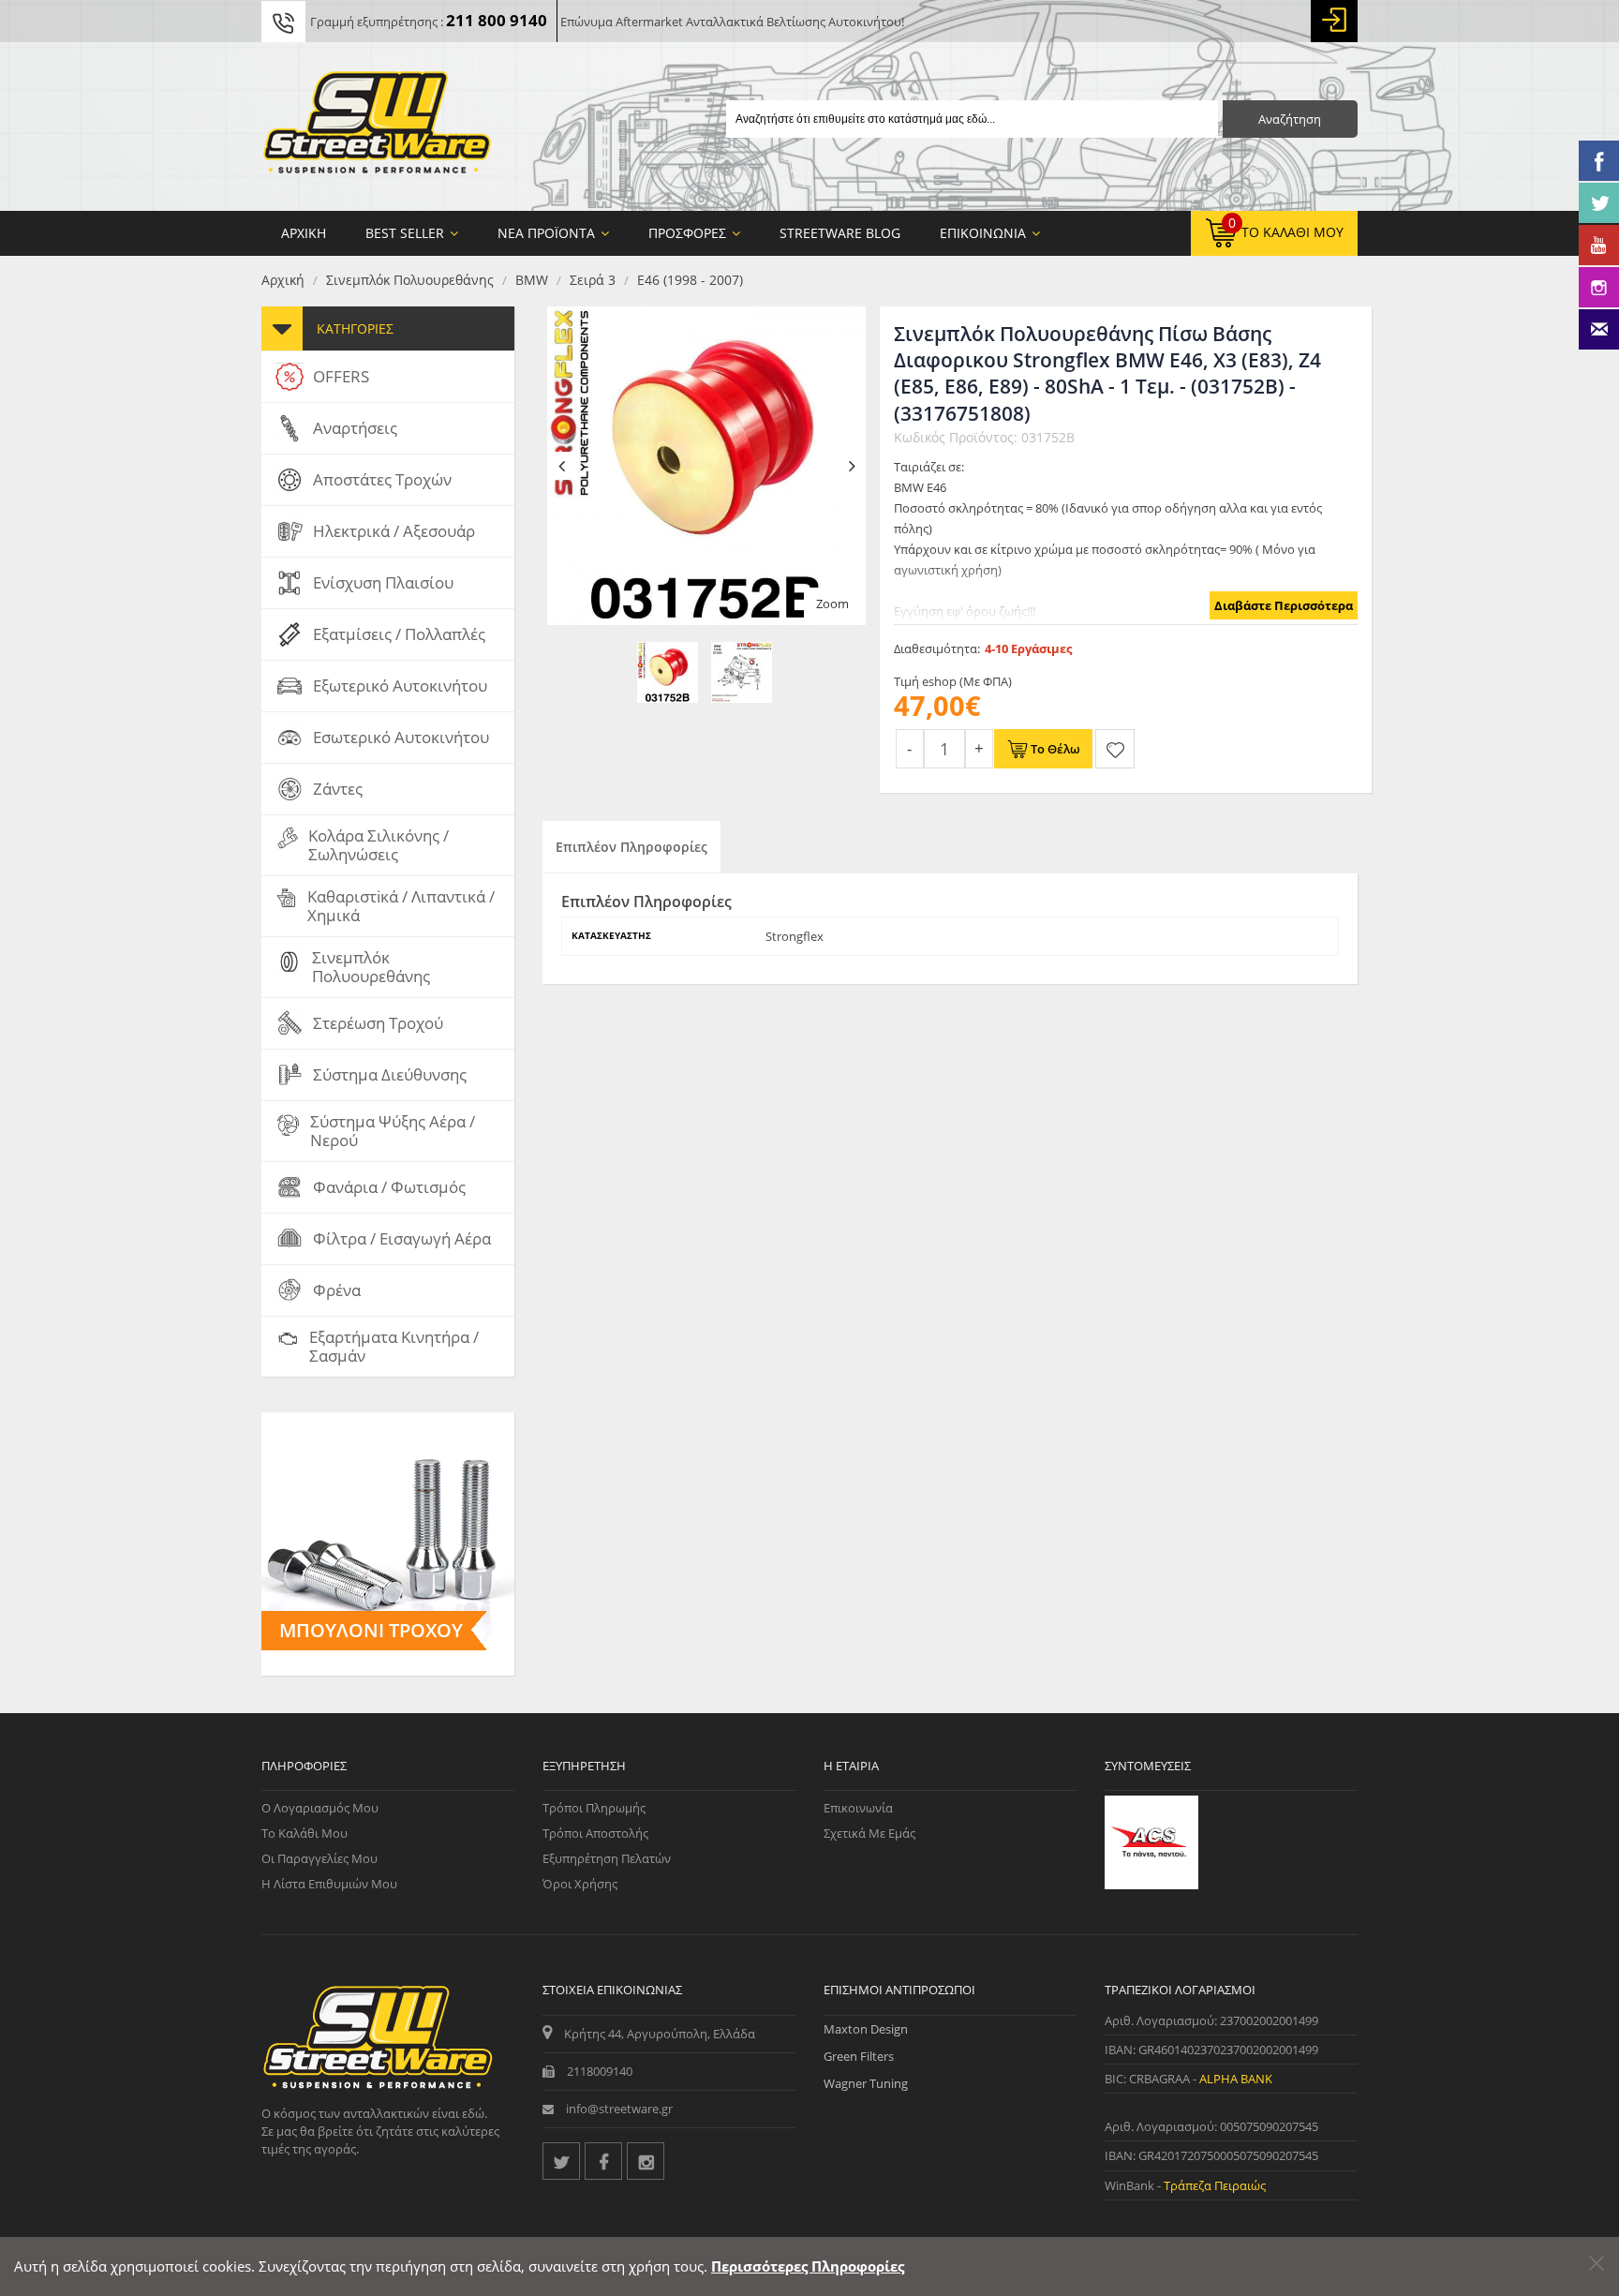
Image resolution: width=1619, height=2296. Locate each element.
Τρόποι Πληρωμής (594, 1808)
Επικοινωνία (858, 1808)
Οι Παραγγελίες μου (319, 1858)
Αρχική (283, 280)
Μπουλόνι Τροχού (371, 1630)
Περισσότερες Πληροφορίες (808, 2266)
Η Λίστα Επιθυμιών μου (329, 1884)
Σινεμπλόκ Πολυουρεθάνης (410, 280)
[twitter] (561, 2161)
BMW (532, 280)
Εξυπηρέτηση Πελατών (607, 1858)
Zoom (832, 604)
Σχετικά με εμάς (869, 1833)
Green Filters (859, 2056)
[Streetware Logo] (377, 127)
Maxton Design (866, 2029)
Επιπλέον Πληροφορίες (631, 847)
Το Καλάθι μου (304, 1833)
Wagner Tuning (866, 2083)
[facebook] (603, 2161)
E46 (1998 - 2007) (690, 280)
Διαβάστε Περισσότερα (1284, 605)
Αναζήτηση (1290, 119)
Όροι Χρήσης (580, 1884)
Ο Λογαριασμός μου (320, 1808)
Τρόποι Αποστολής (595, 1833)
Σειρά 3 (593, 280)
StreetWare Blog (840, 233)
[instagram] (646, 2161)
